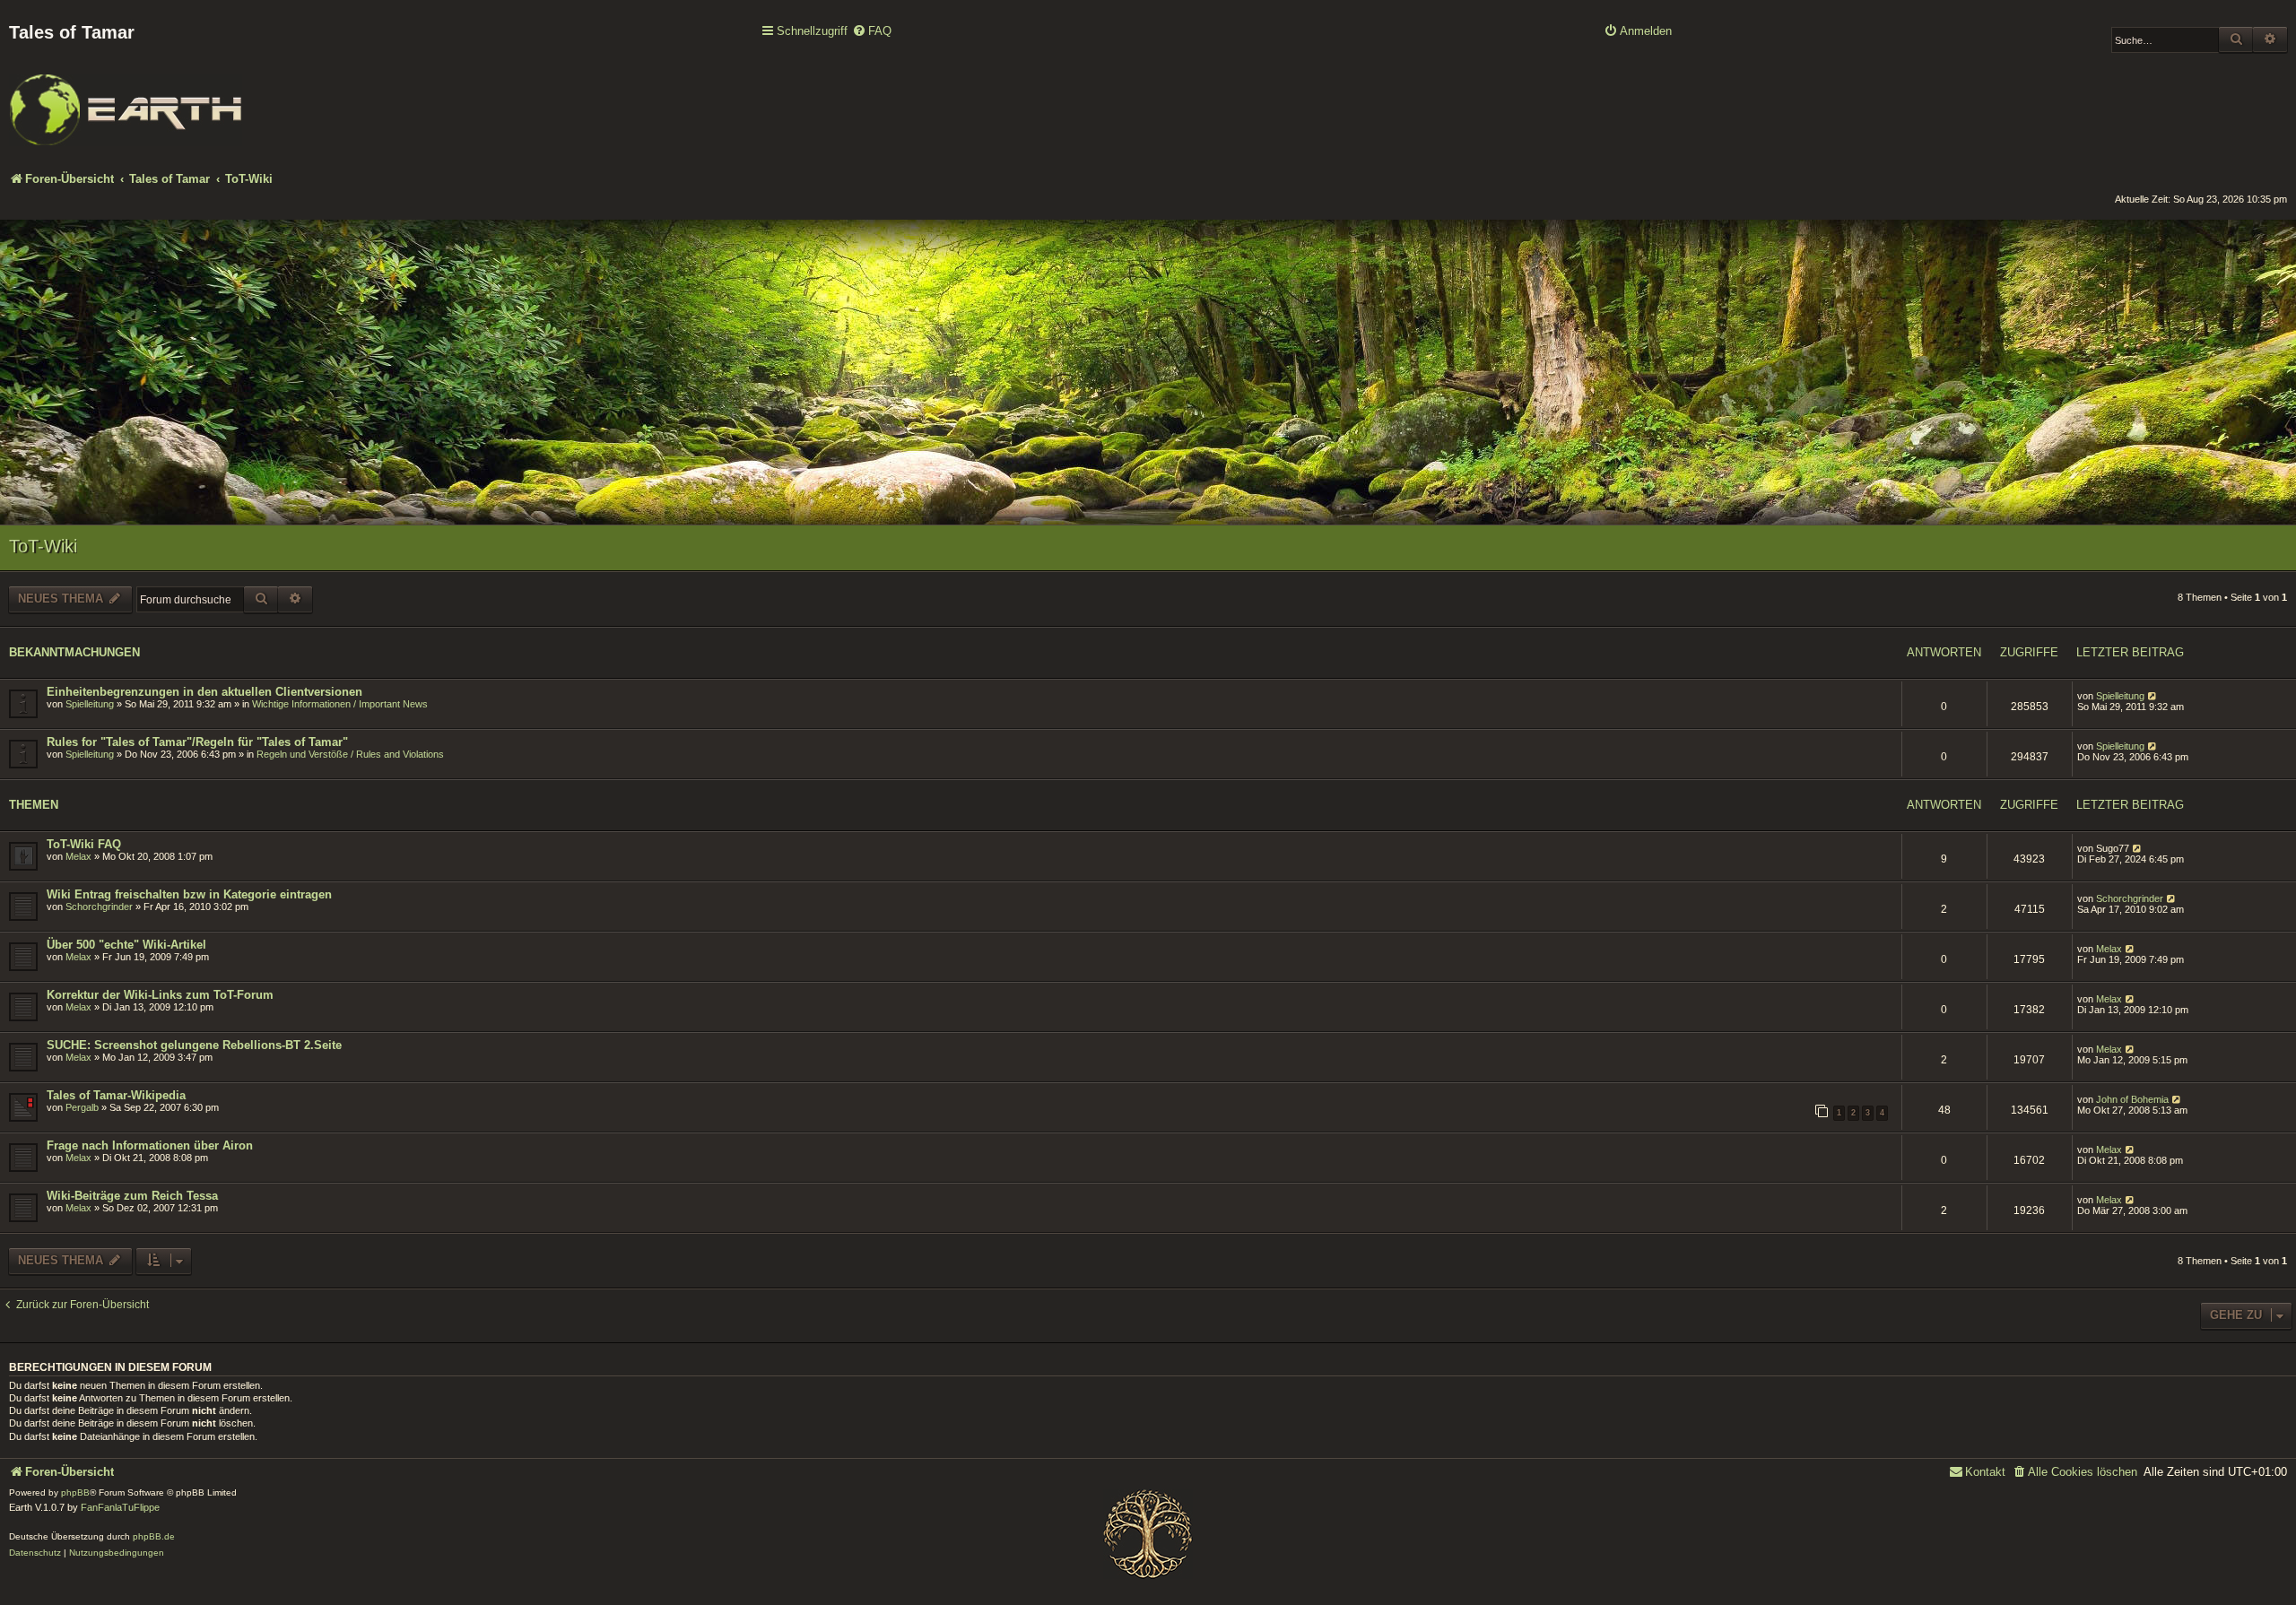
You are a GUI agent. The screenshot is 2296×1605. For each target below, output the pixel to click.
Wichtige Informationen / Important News (340, 704)
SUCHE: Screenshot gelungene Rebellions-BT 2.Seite (194, 1045)
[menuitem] (872, 32)
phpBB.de (154, 1536)
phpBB (75, 1492)
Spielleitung (90, 704)
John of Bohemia (2132, 1099)
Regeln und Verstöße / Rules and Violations (350, 754)
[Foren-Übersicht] (126, 98)
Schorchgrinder (99, 907)
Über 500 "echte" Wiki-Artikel (126, 945)
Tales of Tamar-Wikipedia (116, 1095)
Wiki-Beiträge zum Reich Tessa (132, 1196)
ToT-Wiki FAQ (84, 844)
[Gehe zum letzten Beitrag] (2153, 696)
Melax (78, 856)
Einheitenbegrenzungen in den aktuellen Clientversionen (204, 692)
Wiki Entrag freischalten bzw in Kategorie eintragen (189, 894)
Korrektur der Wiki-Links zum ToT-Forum (160, 995)
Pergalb (82, 1107)
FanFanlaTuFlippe (120, 1507)
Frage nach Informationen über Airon (150, 1145)
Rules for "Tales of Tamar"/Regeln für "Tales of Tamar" (197, 742)
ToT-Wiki (43, 546)
